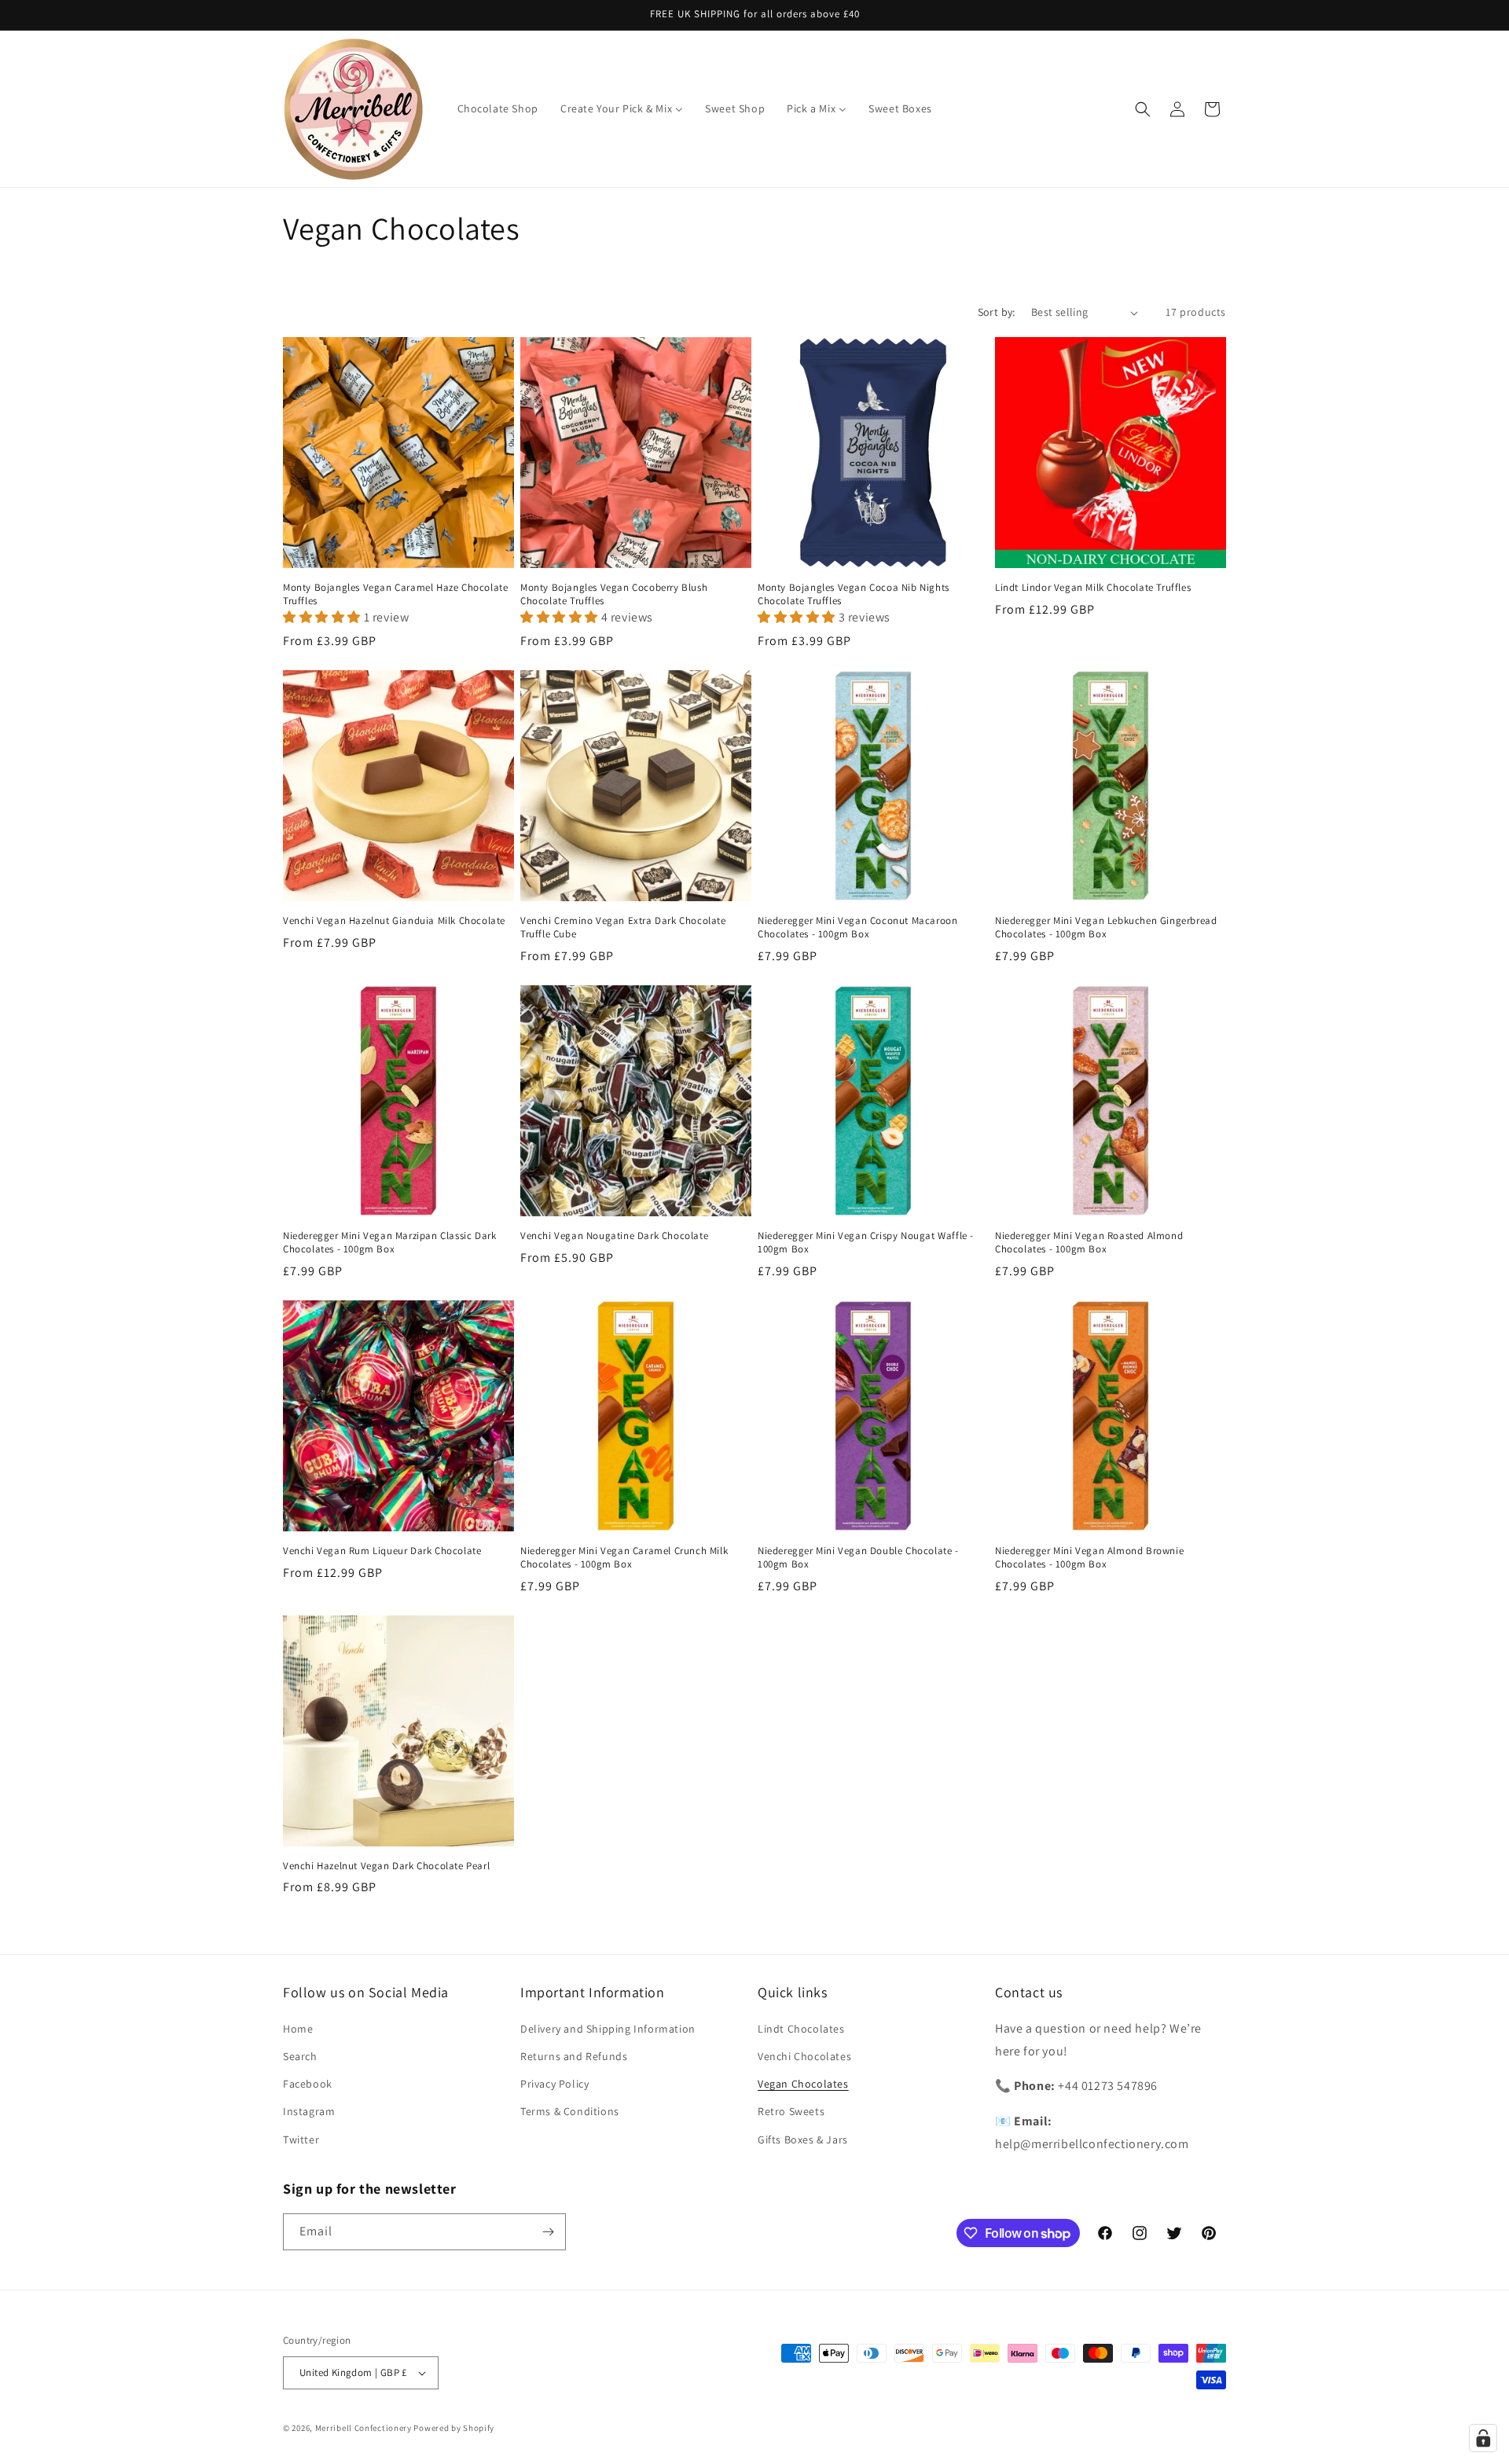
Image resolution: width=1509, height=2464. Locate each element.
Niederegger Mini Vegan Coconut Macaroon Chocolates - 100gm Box (857, 928)
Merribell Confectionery (363, 2428)
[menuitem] (498, 108)
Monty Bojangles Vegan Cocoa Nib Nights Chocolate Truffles (854, 594)
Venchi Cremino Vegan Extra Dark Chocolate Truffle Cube (623, 928)
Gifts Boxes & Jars (803, 2139)
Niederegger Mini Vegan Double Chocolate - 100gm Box (858, 1558)
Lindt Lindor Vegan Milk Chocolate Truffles (1093, 588)
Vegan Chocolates (803, 2084)
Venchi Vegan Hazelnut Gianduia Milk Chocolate (394, 921)
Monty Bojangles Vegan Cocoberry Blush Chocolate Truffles (614, 594)
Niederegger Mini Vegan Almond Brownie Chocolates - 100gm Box (1089, 1558)
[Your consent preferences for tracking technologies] (1483, 2438)
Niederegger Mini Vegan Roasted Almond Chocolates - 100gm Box (1089, 1243)
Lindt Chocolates (801, 2029)
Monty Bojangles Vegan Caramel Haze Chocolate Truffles (395, 594)
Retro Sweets (791, 2111)
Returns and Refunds (574, 2056)
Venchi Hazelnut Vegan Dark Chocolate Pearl (386, 1866)
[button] (1143, 109)
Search (300, 2056)
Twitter (301, 2139)
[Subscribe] (548, 2232)
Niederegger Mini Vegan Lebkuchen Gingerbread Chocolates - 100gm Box (1106, 928)
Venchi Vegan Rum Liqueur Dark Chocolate (382, 1551)
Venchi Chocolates (804, 2056)
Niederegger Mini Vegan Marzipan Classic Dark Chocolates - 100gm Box (389, 1243)
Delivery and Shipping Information (608, 2029)
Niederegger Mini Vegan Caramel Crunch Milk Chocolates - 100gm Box (624, 1558)
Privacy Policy (554, 2084)
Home (298, 2029)
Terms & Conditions (570, 2111)
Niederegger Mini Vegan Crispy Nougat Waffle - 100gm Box (866, 1243)
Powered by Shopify (454, 2428)
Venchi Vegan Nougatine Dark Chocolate (614, 1236)
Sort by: (997, 312)
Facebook (308, 2084)
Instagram (309, 2111)
